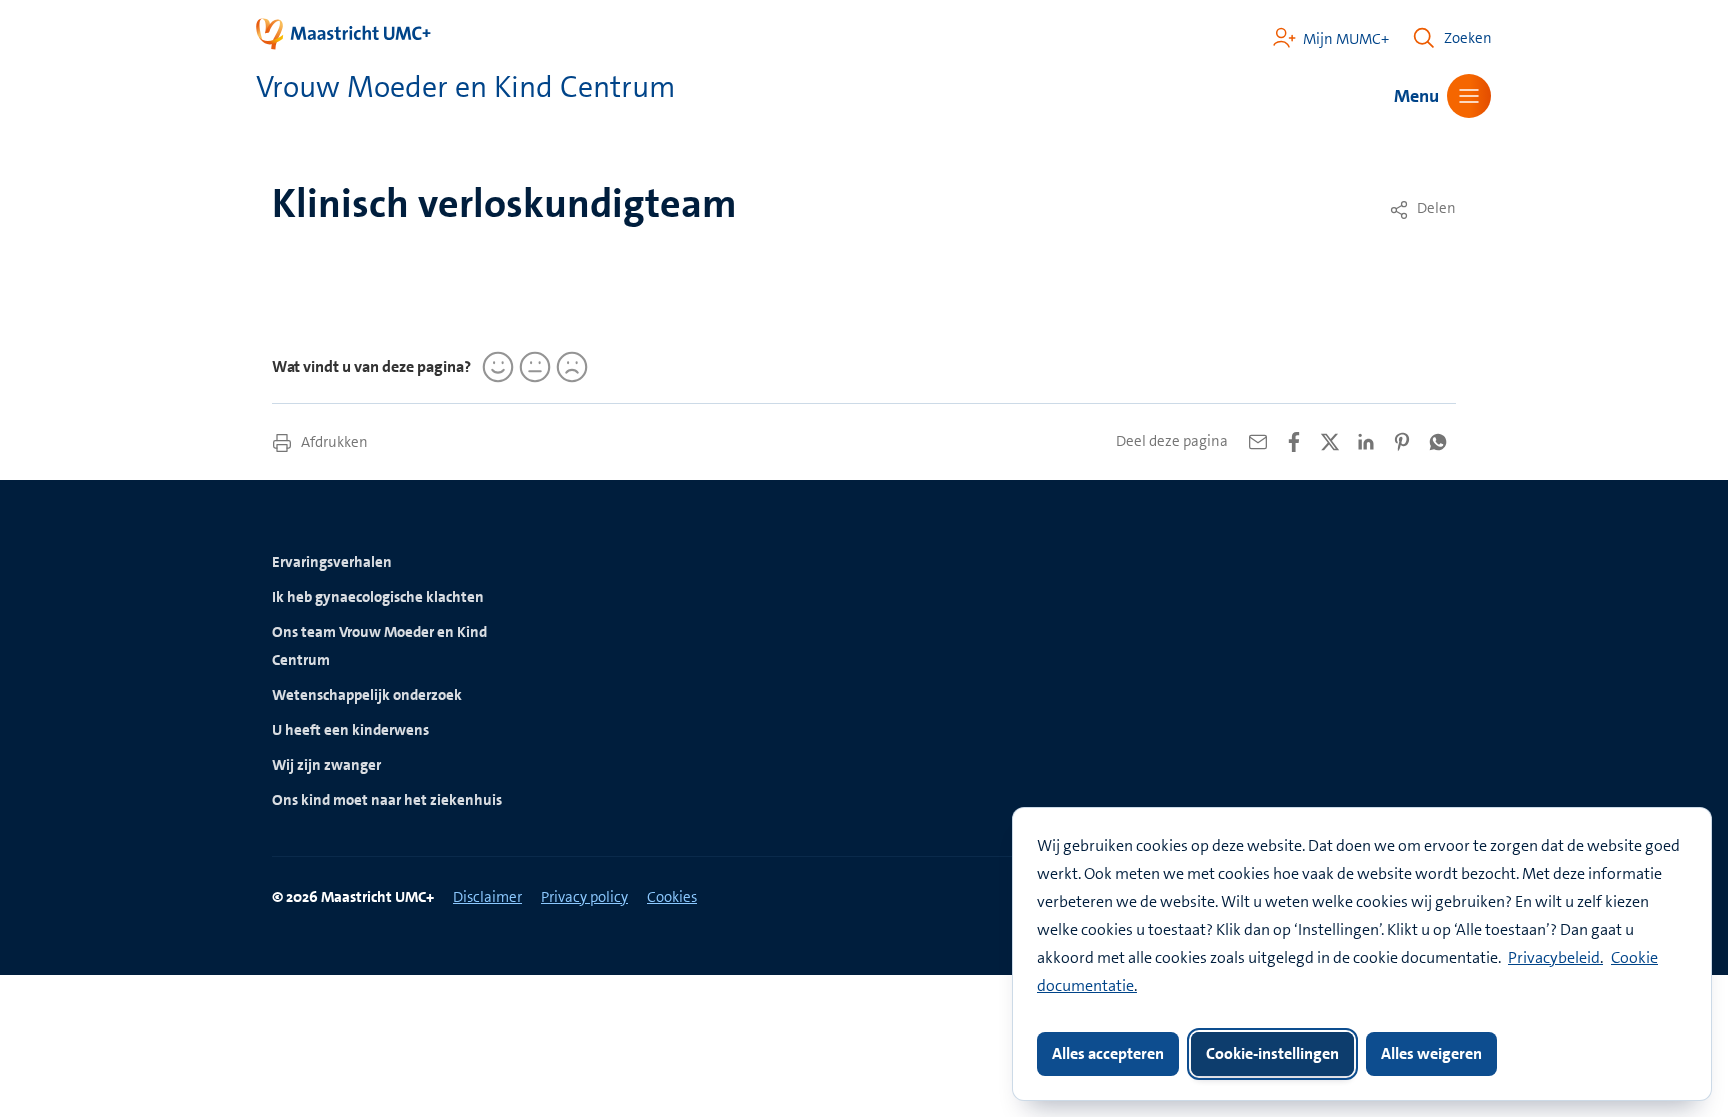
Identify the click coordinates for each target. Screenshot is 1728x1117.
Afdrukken (333, 442)
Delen (1435, 208)
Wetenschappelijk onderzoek (367, 695)
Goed (495, 367)
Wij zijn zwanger (326, 765)
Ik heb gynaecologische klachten (378, 597)
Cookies (672, 897)
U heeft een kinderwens (350, 730)
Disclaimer (487, 897)
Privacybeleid (1554, 957)
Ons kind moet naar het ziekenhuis (387, 800)
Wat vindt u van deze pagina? (371, 366)
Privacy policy (584, 897)
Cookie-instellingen (1272, 1053)
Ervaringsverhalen (332, 562)
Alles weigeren (1431, 1053)
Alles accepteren (1108, 1053)
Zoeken (1468, 38)
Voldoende (532, 367)
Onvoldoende (569, 367)
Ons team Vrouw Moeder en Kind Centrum (379, 646)
